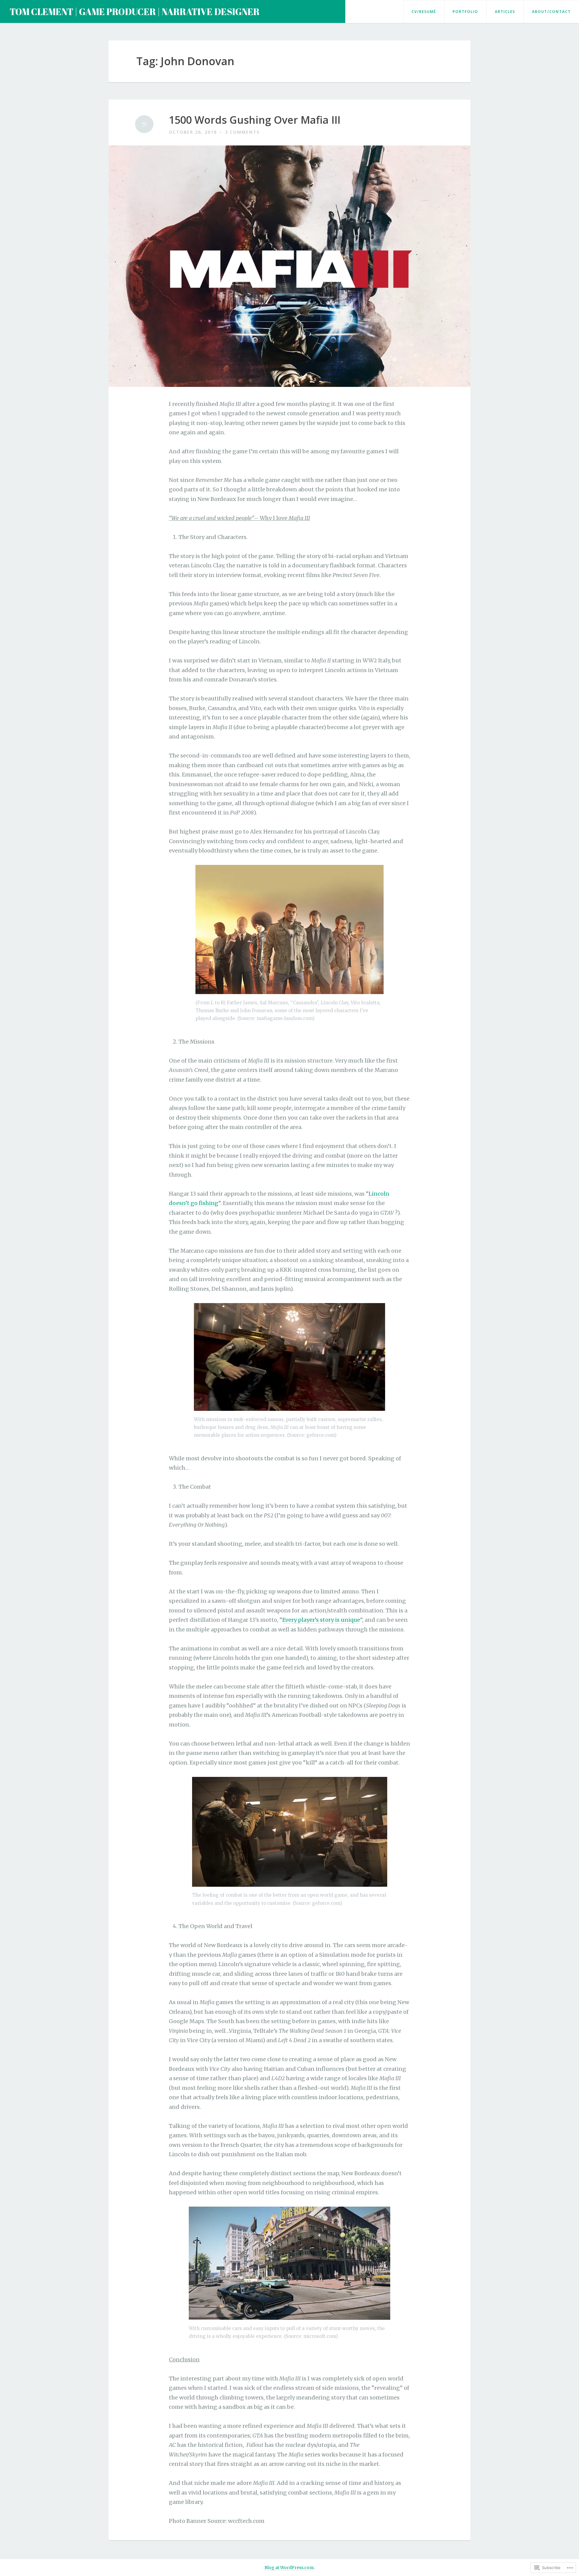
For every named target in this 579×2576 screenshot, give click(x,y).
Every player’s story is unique (321, 1620)
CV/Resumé (424, 12)
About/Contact (551, 12)
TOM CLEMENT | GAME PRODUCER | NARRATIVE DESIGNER (135, 12)
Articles (505, 12)
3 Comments (242, 132)
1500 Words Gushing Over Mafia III (255, 120)
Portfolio (465, 12)
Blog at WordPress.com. (289, 2568)
